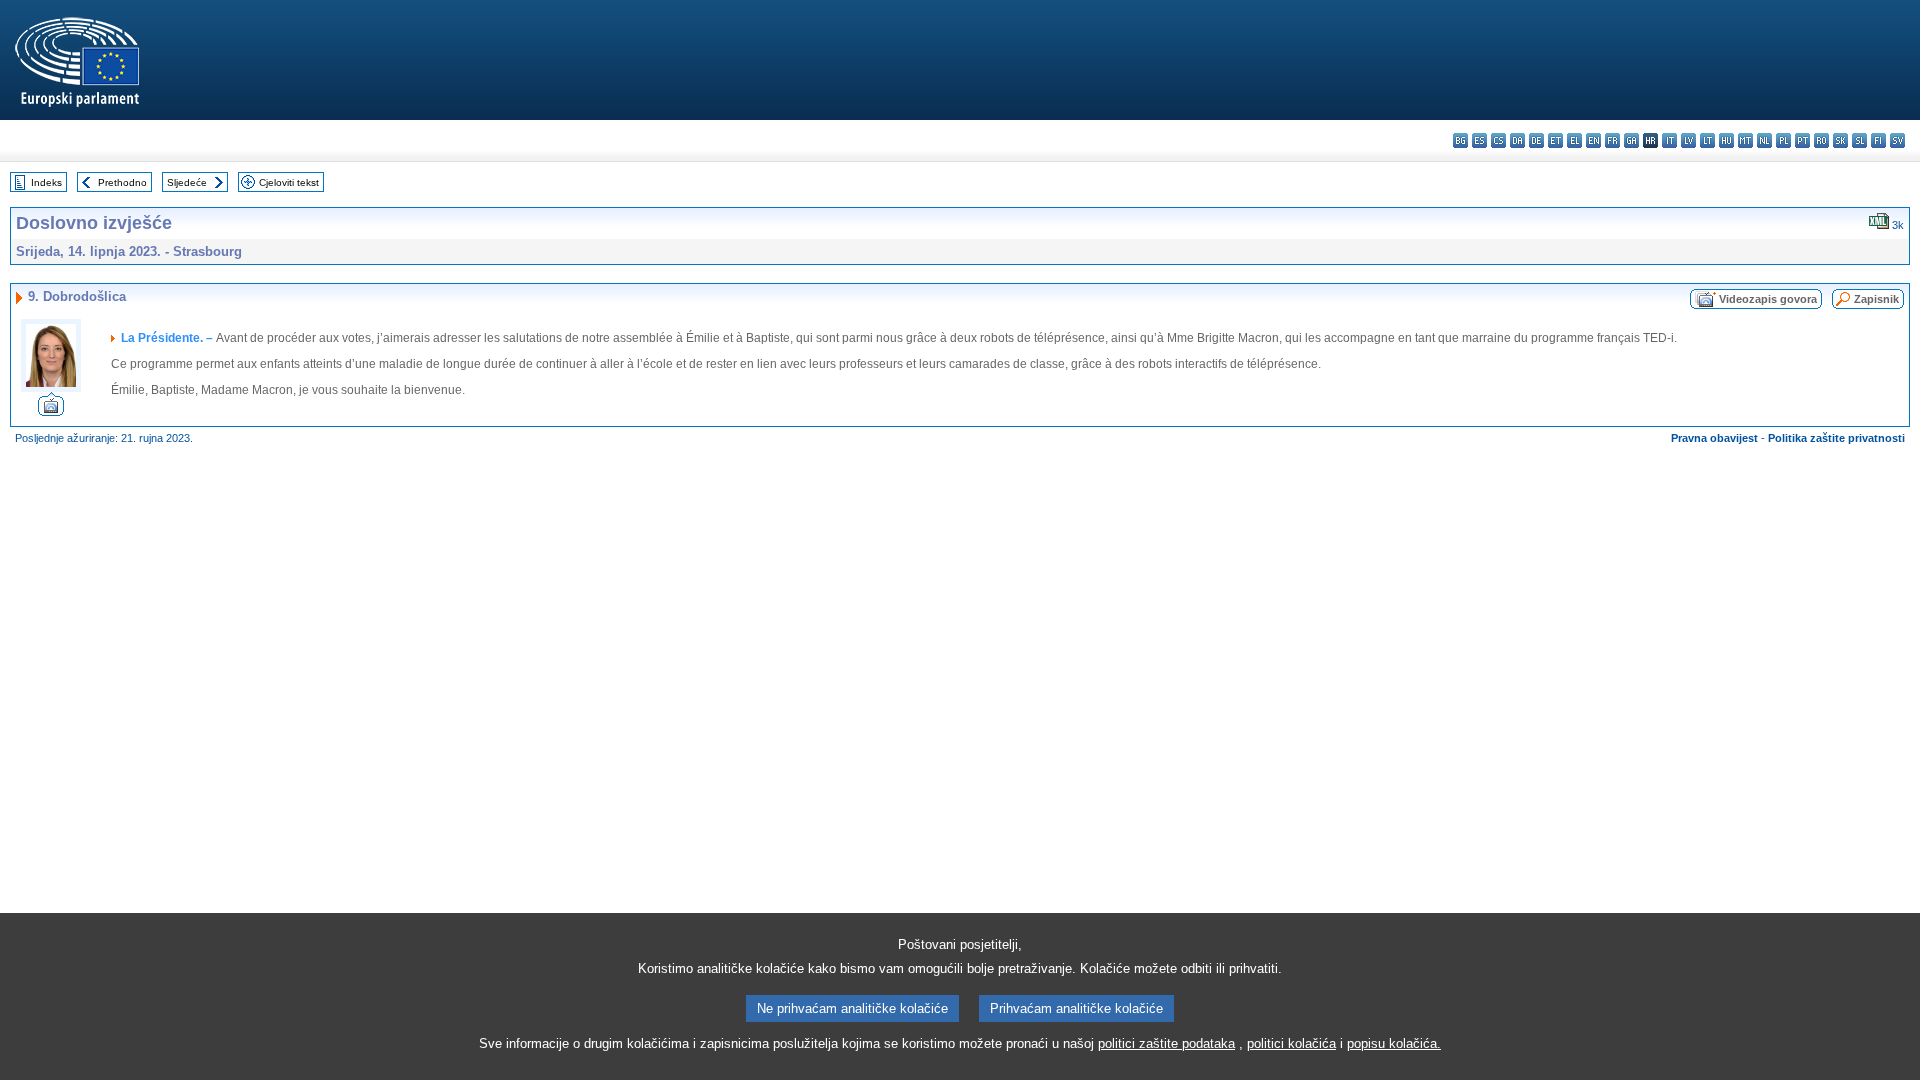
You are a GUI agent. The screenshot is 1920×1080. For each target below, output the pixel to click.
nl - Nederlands (1764, 140)
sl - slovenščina (1859, 140)
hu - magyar (1726, 140)
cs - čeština (1498, 140)
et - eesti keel (1555, 140)
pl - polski (1783, 140)
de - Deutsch (1536, 140)
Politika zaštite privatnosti (1836, 438)
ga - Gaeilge (1631, 140)
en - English (1593, 140)
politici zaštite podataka (1166, 1043)
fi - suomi (1878, 140)
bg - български (1460, 140)
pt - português (1802, 140)
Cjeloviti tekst (289, 182)
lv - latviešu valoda (1688, 140)
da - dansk (1517, 140)
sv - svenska (1897, 140)
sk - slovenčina (1840, 140)
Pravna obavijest (1714, 438)
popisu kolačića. (1394, 1043)
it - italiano (1669, 140)
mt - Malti (1745, 140)
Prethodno (122, 182)
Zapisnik (1876, 299)
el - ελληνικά (1574, 140)
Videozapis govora (1768, 299)
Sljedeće (187, 182)
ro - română (1821, 140)
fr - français (1612, 140)
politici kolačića (1291, 1043)
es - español (1479, 140)
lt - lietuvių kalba (1707, 140)
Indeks (46, 182)
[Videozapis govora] (51, 410)
